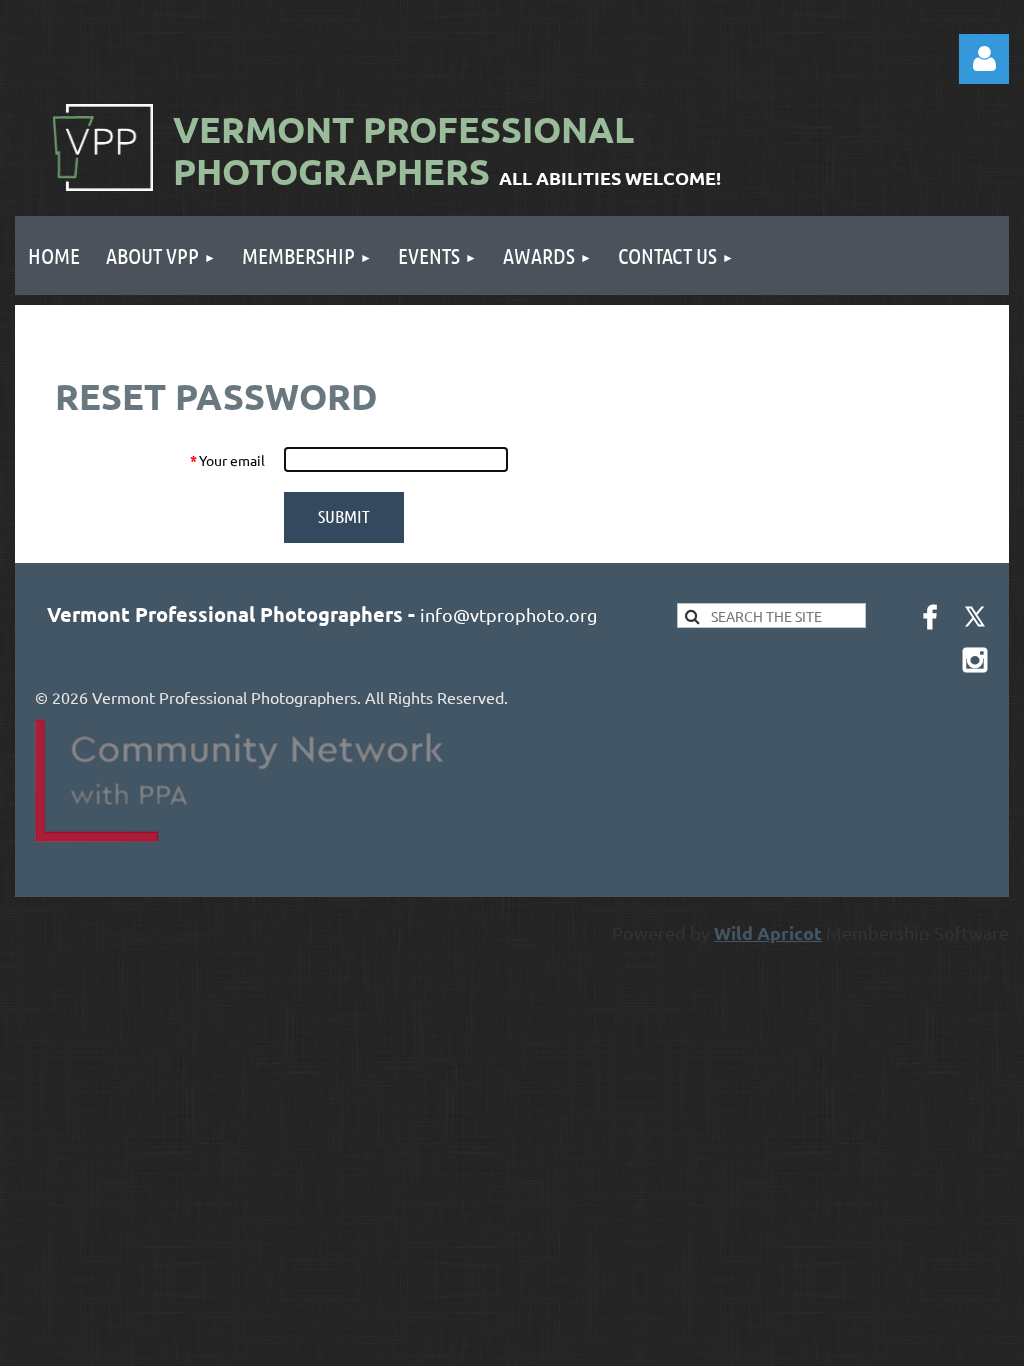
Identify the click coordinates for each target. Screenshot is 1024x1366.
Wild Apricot (768, 932)
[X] (975, 617)
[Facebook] (930, 617)
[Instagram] (975, 660)
